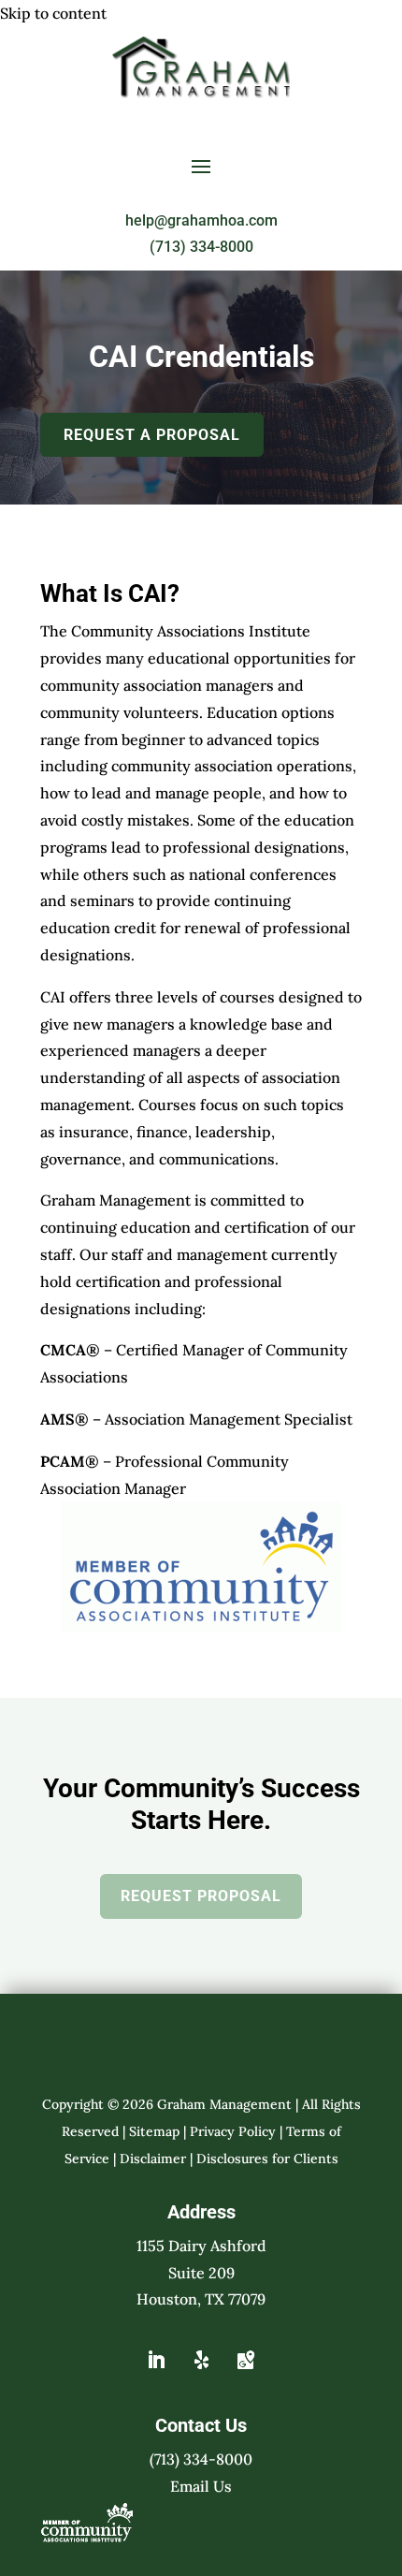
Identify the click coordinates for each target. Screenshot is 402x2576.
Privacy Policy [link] (233, 2131)
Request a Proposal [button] (152, 435)
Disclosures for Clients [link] (267, 2159)
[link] (201, 93)
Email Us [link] (201, 2486)
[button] (201, 166)
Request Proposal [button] (201, 1896)
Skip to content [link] (53, 13)
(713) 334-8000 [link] (201, 247)
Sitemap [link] (154, 2131)
